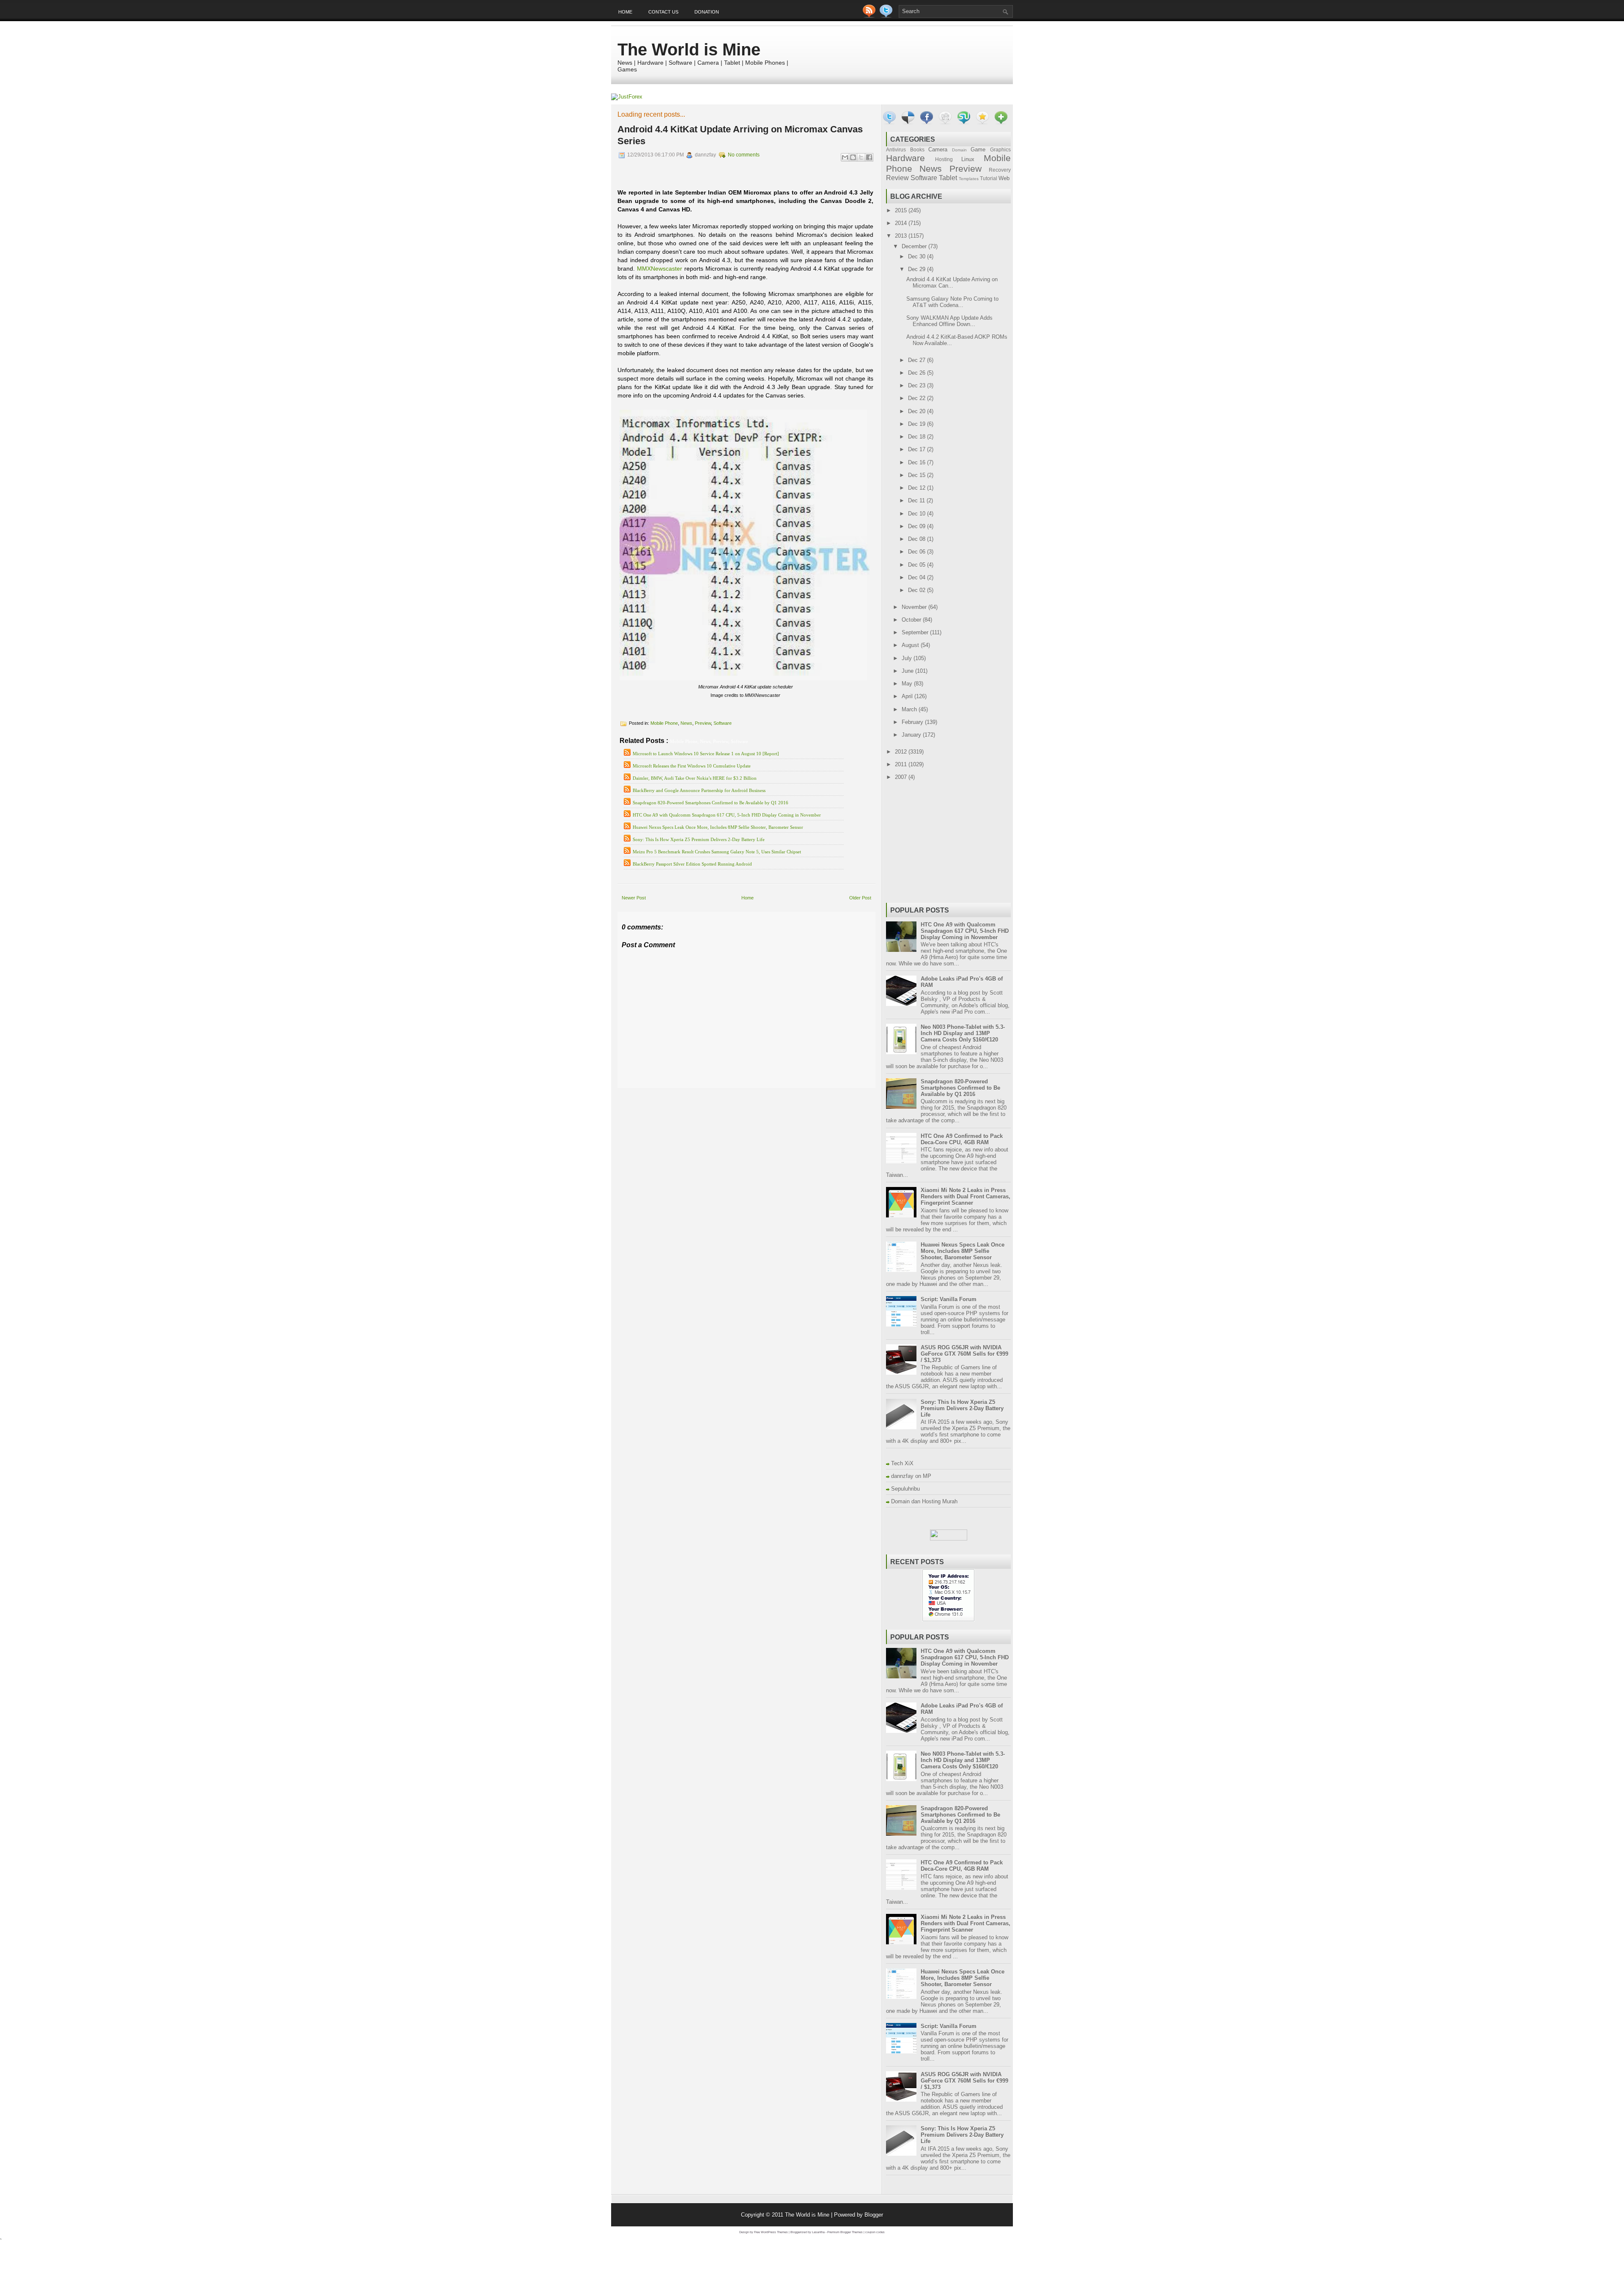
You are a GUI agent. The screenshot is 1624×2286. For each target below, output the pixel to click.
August (911, 645)
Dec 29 (918, 269)
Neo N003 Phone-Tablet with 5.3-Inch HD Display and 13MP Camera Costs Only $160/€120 (963, 1033)
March (910, 709)
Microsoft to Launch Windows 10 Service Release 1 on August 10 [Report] (706, 754)
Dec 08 (918, 539)
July (908, 658)
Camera (938, 149)
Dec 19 (918, 424)
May (908, 684)
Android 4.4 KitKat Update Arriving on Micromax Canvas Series (740, 135)
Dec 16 (918, 462)
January (912, 735)
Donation (707, 12)
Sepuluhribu (905, 1489)
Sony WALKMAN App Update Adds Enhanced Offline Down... (949, 321)
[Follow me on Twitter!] (887, 16)
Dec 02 (918, 590)
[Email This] (845, 157)
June (908, 671)
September (916, 632)
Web (1004, 178)
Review (897, 178)
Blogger (874, 2215)
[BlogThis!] (853, 157)
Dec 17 (918, 449)
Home (625, 12)
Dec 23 (918, 385)
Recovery (1000, 170)
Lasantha (818, 2232)
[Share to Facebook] (869, 157)
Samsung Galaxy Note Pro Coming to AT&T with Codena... (952, 302)
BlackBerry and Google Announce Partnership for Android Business (699, 790)
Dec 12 (918, 488)
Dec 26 (918, 373)
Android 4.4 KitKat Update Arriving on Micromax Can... (952, 282)
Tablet (948, 178)
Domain (959, 150)
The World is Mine (689, 49)
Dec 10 (918, 514)
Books (917, 149)
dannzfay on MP (911, 1476)
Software (723, 723)
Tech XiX (902, 1463)
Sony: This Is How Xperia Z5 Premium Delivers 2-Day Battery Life (699, 839)
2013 (902, 236)
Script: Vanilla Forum (949, 1299)
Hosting (944, 159)
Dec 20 (918, 411)
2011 (902, 764)
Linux (968, 159)
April (908, 696)
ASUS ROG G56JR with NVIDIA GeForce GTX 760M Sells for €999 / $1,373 (964, 1354)
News (686, 723)
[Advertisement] (716, 1094)
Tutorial (989, 178)
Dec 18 (918, 437)
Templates (969, 179)
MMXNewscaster (660, 269)
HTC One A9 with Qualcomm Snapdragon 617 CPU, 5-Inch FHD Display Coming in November (727, 815)
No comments (744, 155)
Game (978, 149)
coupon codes (875, 2232)
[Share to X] (861, 157)
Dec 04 (918, 577)
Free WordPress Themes (771, 2232)
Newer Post (634, 898)
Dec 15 (918, 475)
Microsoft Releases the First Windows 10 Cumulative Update (692, 766)
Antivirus (896, 149)
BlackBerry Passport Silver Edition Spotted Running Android (692, 864)
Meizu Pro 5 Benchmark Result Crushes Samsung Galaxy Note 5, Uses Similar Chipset (717, 852)
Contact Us (663, 12)
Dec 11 (917, 500)
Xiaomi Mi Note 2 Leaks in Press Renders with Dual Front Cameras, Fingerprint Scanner (966, 1196)
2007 (902, 777)
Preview (703, 723)
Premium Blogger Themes (845, 2232)
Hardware (905, 158)
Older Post (860, 898)
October (912, 620)
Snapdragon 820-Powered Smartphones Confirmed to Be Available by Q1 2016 (710, 803)
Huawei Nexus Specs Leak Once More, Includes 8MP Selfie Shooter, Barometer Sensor (718, 827)
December (915, 246)
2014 (902, 223)
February (913, 722)
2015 (902, 210)
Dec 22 (918, 398)
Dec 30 (918, 256)
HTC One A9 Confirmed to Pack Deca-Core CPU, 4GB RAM (962, 1139)
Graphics (1000, 149)
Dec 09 (918, 526)
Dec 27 (918, 360)
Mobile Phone (664, 723)
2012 (902, 752)
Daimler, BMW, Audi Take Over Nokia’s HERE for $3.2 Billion (695, 778)
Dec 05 (918, 565)
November (915, 607)
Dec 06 (918, 552)
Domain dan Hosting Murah (924, 1501)
